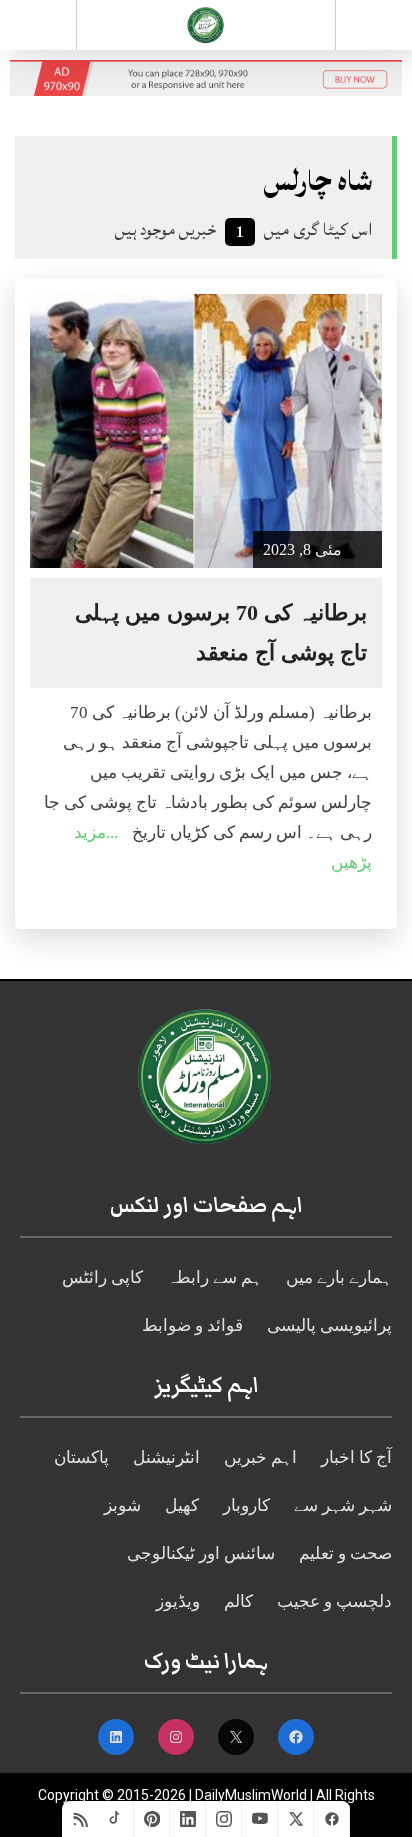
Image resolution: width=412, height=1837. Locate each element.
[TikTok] (116, 1819)
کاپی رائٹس (102, 1277)
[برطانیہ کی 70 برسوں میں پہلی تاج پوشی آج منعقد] (206, 430)
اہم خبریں (260, 1457)
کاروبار (246, 1505)
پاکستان (81, 1457)
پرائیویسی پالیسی (329, 1325)
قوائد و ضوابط (192, 1325)
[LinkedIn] (188, 1819)
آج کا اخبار (356, 1457)
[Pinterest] (152, 1819)
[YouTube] (260, 1819)
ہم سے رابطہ (214, 1277)
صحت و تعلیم (345, 1553)
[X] (296, 1819)
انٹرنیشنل (166, 1457)
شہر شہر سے (343, 1505)
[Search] (374, 29)
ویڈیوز (178, 1601)
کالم (238, 1601)
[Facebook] (332, 1819)
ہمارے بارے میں (339, 1277)
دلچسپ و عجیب (334, 1601)
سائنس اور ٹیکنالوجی (201, 1553)
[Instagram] (224, 1819)
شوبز (122, 1505)
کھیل (182, 1505)
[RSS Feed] (80, 1819)
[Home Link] (205, 23)
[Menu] (38, 25)
